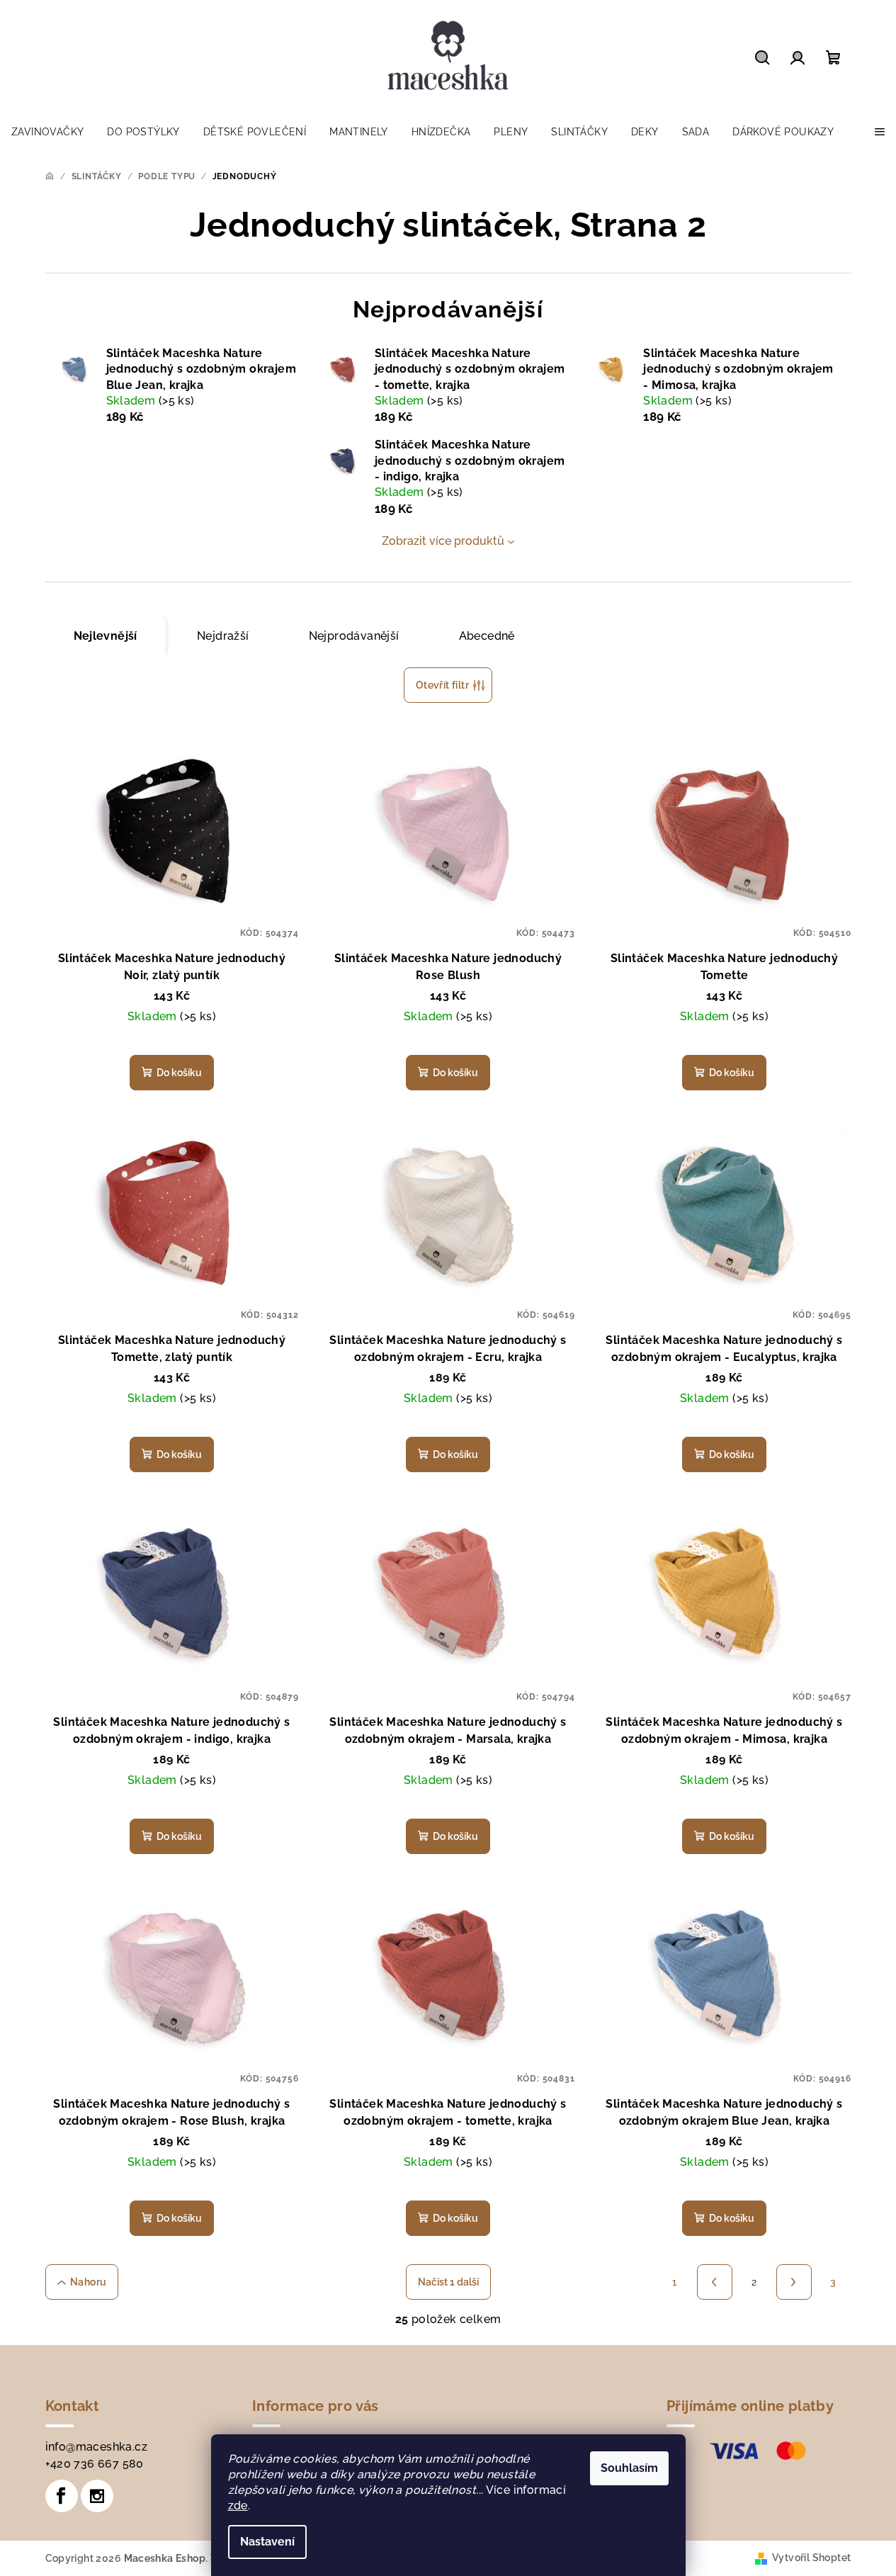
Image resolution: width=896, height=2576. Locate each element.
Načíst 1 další (448, 2282)
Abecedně (487, 636)
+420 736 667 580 (95, 2464)
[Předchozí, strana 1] (715, 2282)
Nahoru (88, 2282)
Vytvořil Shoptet (811, 2558)
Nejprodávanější (354, 636)
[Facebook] (62, 2496)
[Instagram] (97, 2496)
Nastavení (267, 2542)
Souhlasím (629, 2468)
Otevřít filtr (442, 685)
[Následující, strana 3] (794, 2282)
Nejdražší (223, 636)
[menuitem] (47, 132)
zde (238, 2506)
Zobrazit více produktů (443, 541)
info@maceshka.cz (96, 2447)
